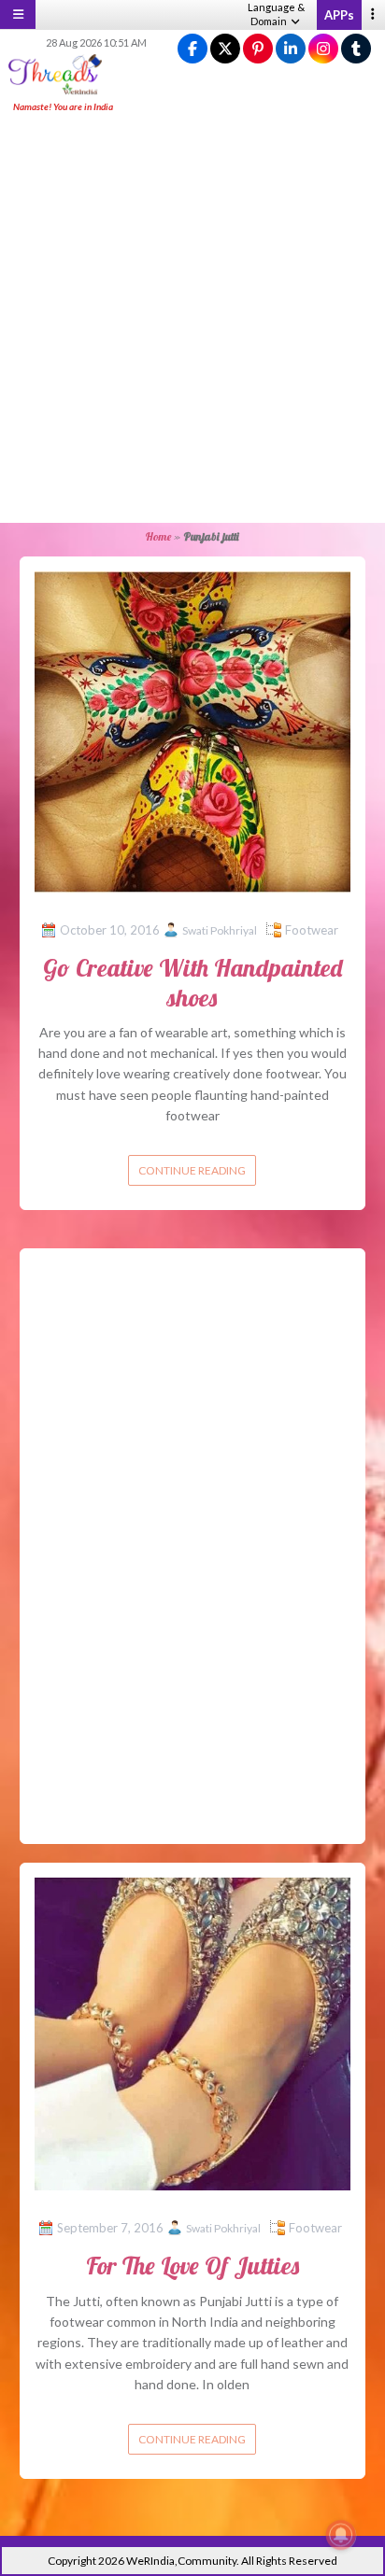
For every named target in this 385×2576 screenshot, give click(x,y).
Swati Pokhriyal (220, 930)
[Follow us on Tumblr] (356, 49)
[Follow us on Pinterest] (258, 49)
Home (158, 536)
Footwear (312, 930)
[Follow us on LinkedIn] (291, 49)
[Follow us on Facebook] (192, 49)
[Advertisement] (192, 319)
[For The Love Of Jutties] (193, 2032)
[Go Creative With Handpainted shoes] (193, 730)
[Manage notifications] (341, 2535)
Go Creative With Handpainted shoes (192, 982)
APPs (339, 15)
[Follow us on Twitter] (225, 49)
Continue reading (192, 1170)
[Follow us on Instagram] (323, 49)
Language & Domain (276, 14)
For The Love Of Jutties (192, 2266)
